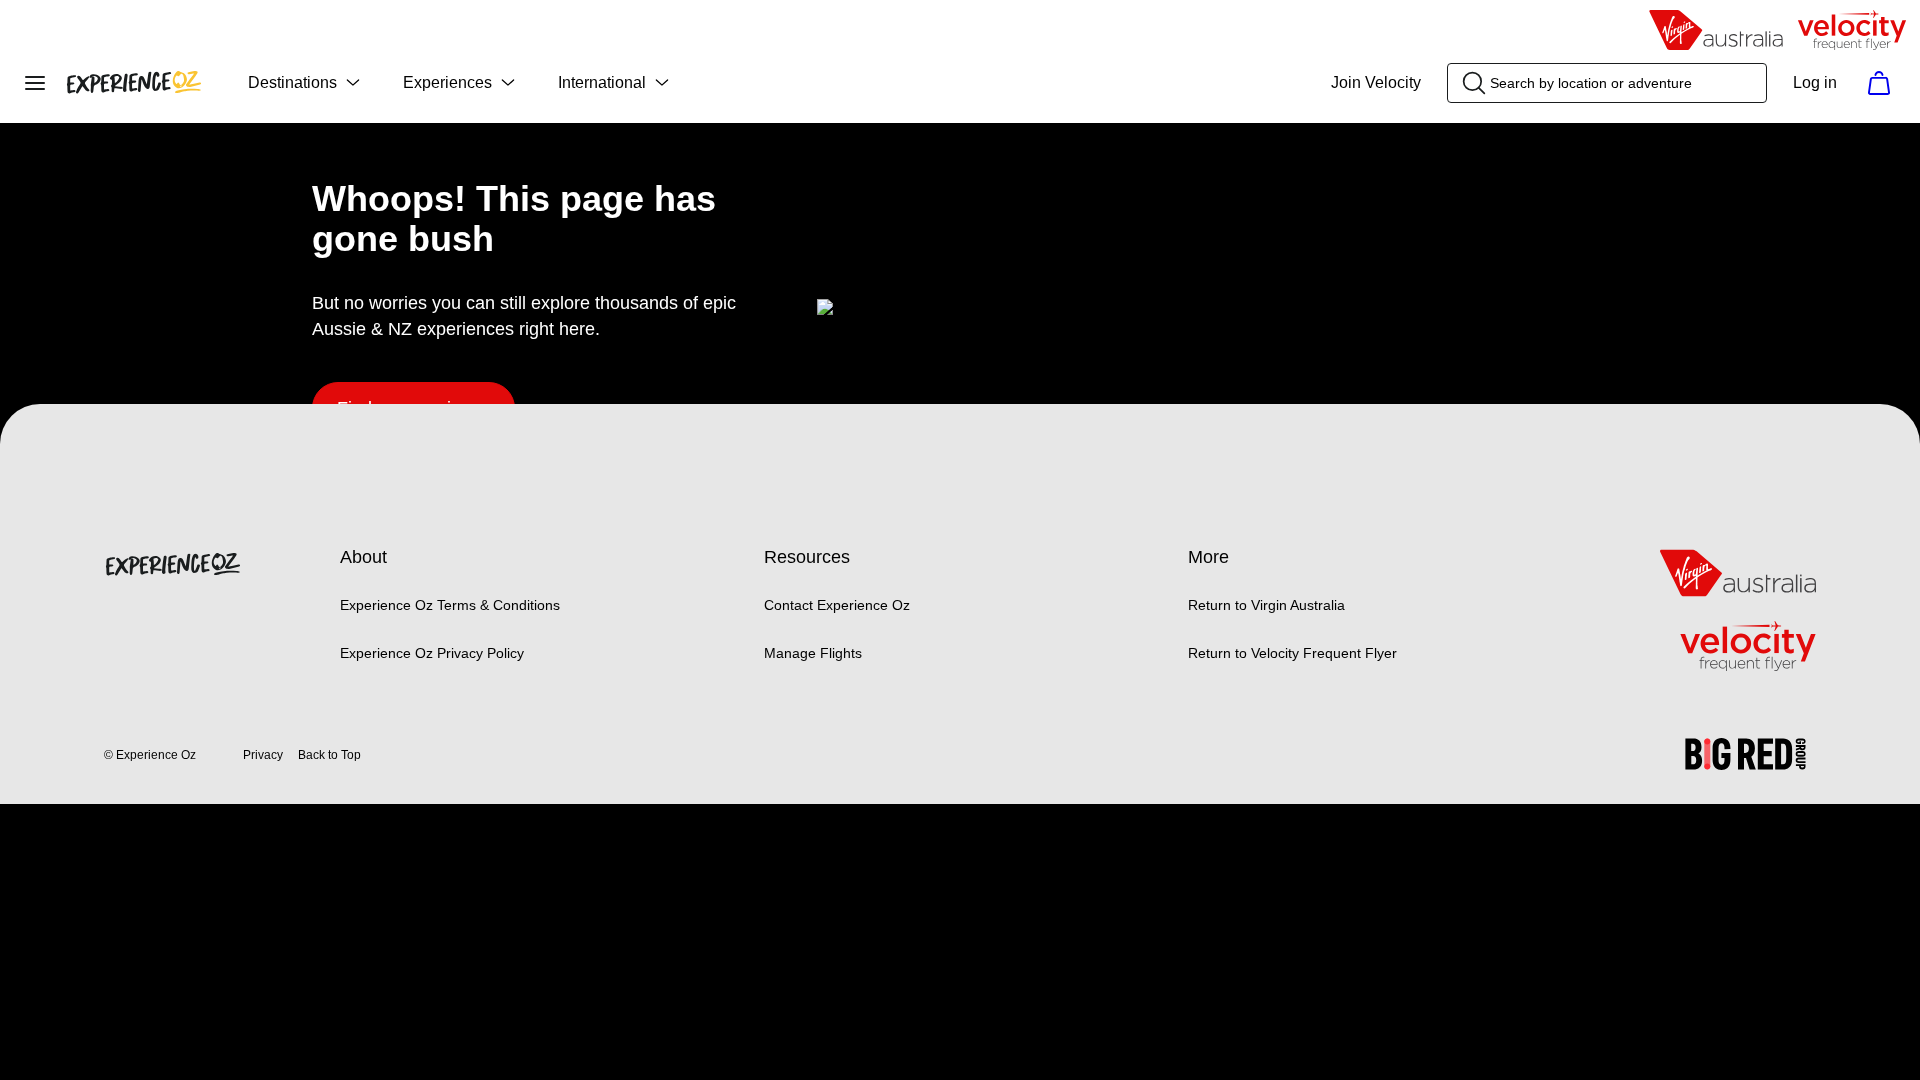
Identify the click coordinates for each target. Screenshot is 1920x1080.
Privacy (263, 755)
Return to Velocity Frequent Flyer (1292, 653)
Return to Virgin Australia (1266, 605)
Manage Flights (813, 653)
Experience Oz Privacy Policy (432, 653)
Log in (1815, 82)
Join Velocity (1376, 82)
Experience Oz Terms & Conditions (450, 605)
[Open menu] (35, 83)
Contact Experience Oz (837, 605)
